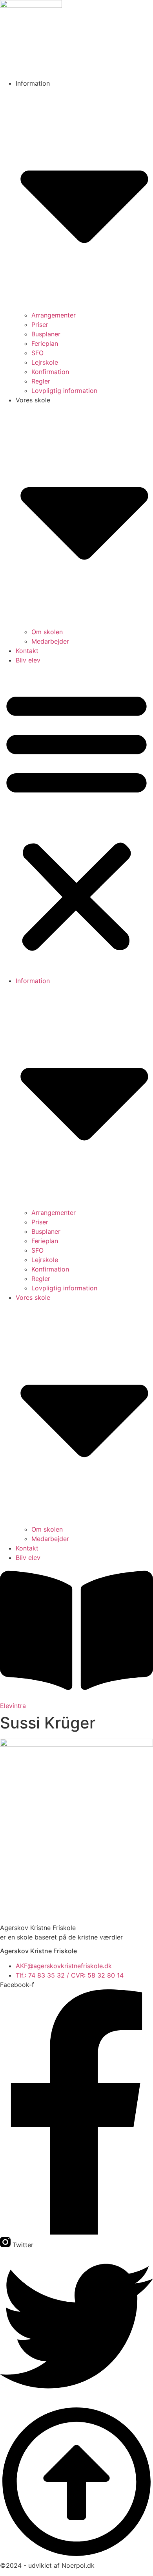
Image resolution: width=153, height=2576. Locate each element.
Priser (40, 325)
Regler (41, 381)
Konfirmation (50, 372)
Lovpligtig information (64, 391)
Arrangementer (54, 315)
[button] (76, 820)
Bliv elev (28, 660)
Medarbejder (50, 641)
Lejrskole (45, 362)
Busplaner (46, 334)
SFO (37, 353)
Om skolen (47, 632)
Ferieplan (45, 343)
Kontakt (27, 651)
